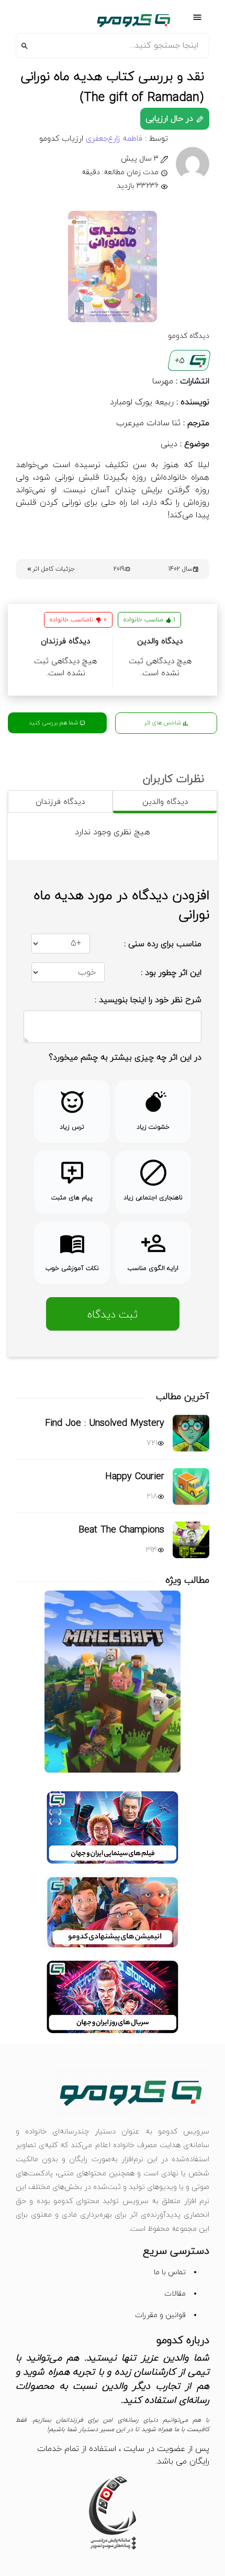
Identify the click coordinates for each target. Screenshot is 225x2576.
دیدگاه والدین (165, 802)
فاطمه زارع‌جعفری (113, 139)
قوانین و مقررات (160, 2315)
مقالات (175, 2294)
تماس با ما (170, 2272)
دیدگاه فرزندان (60, 802)
